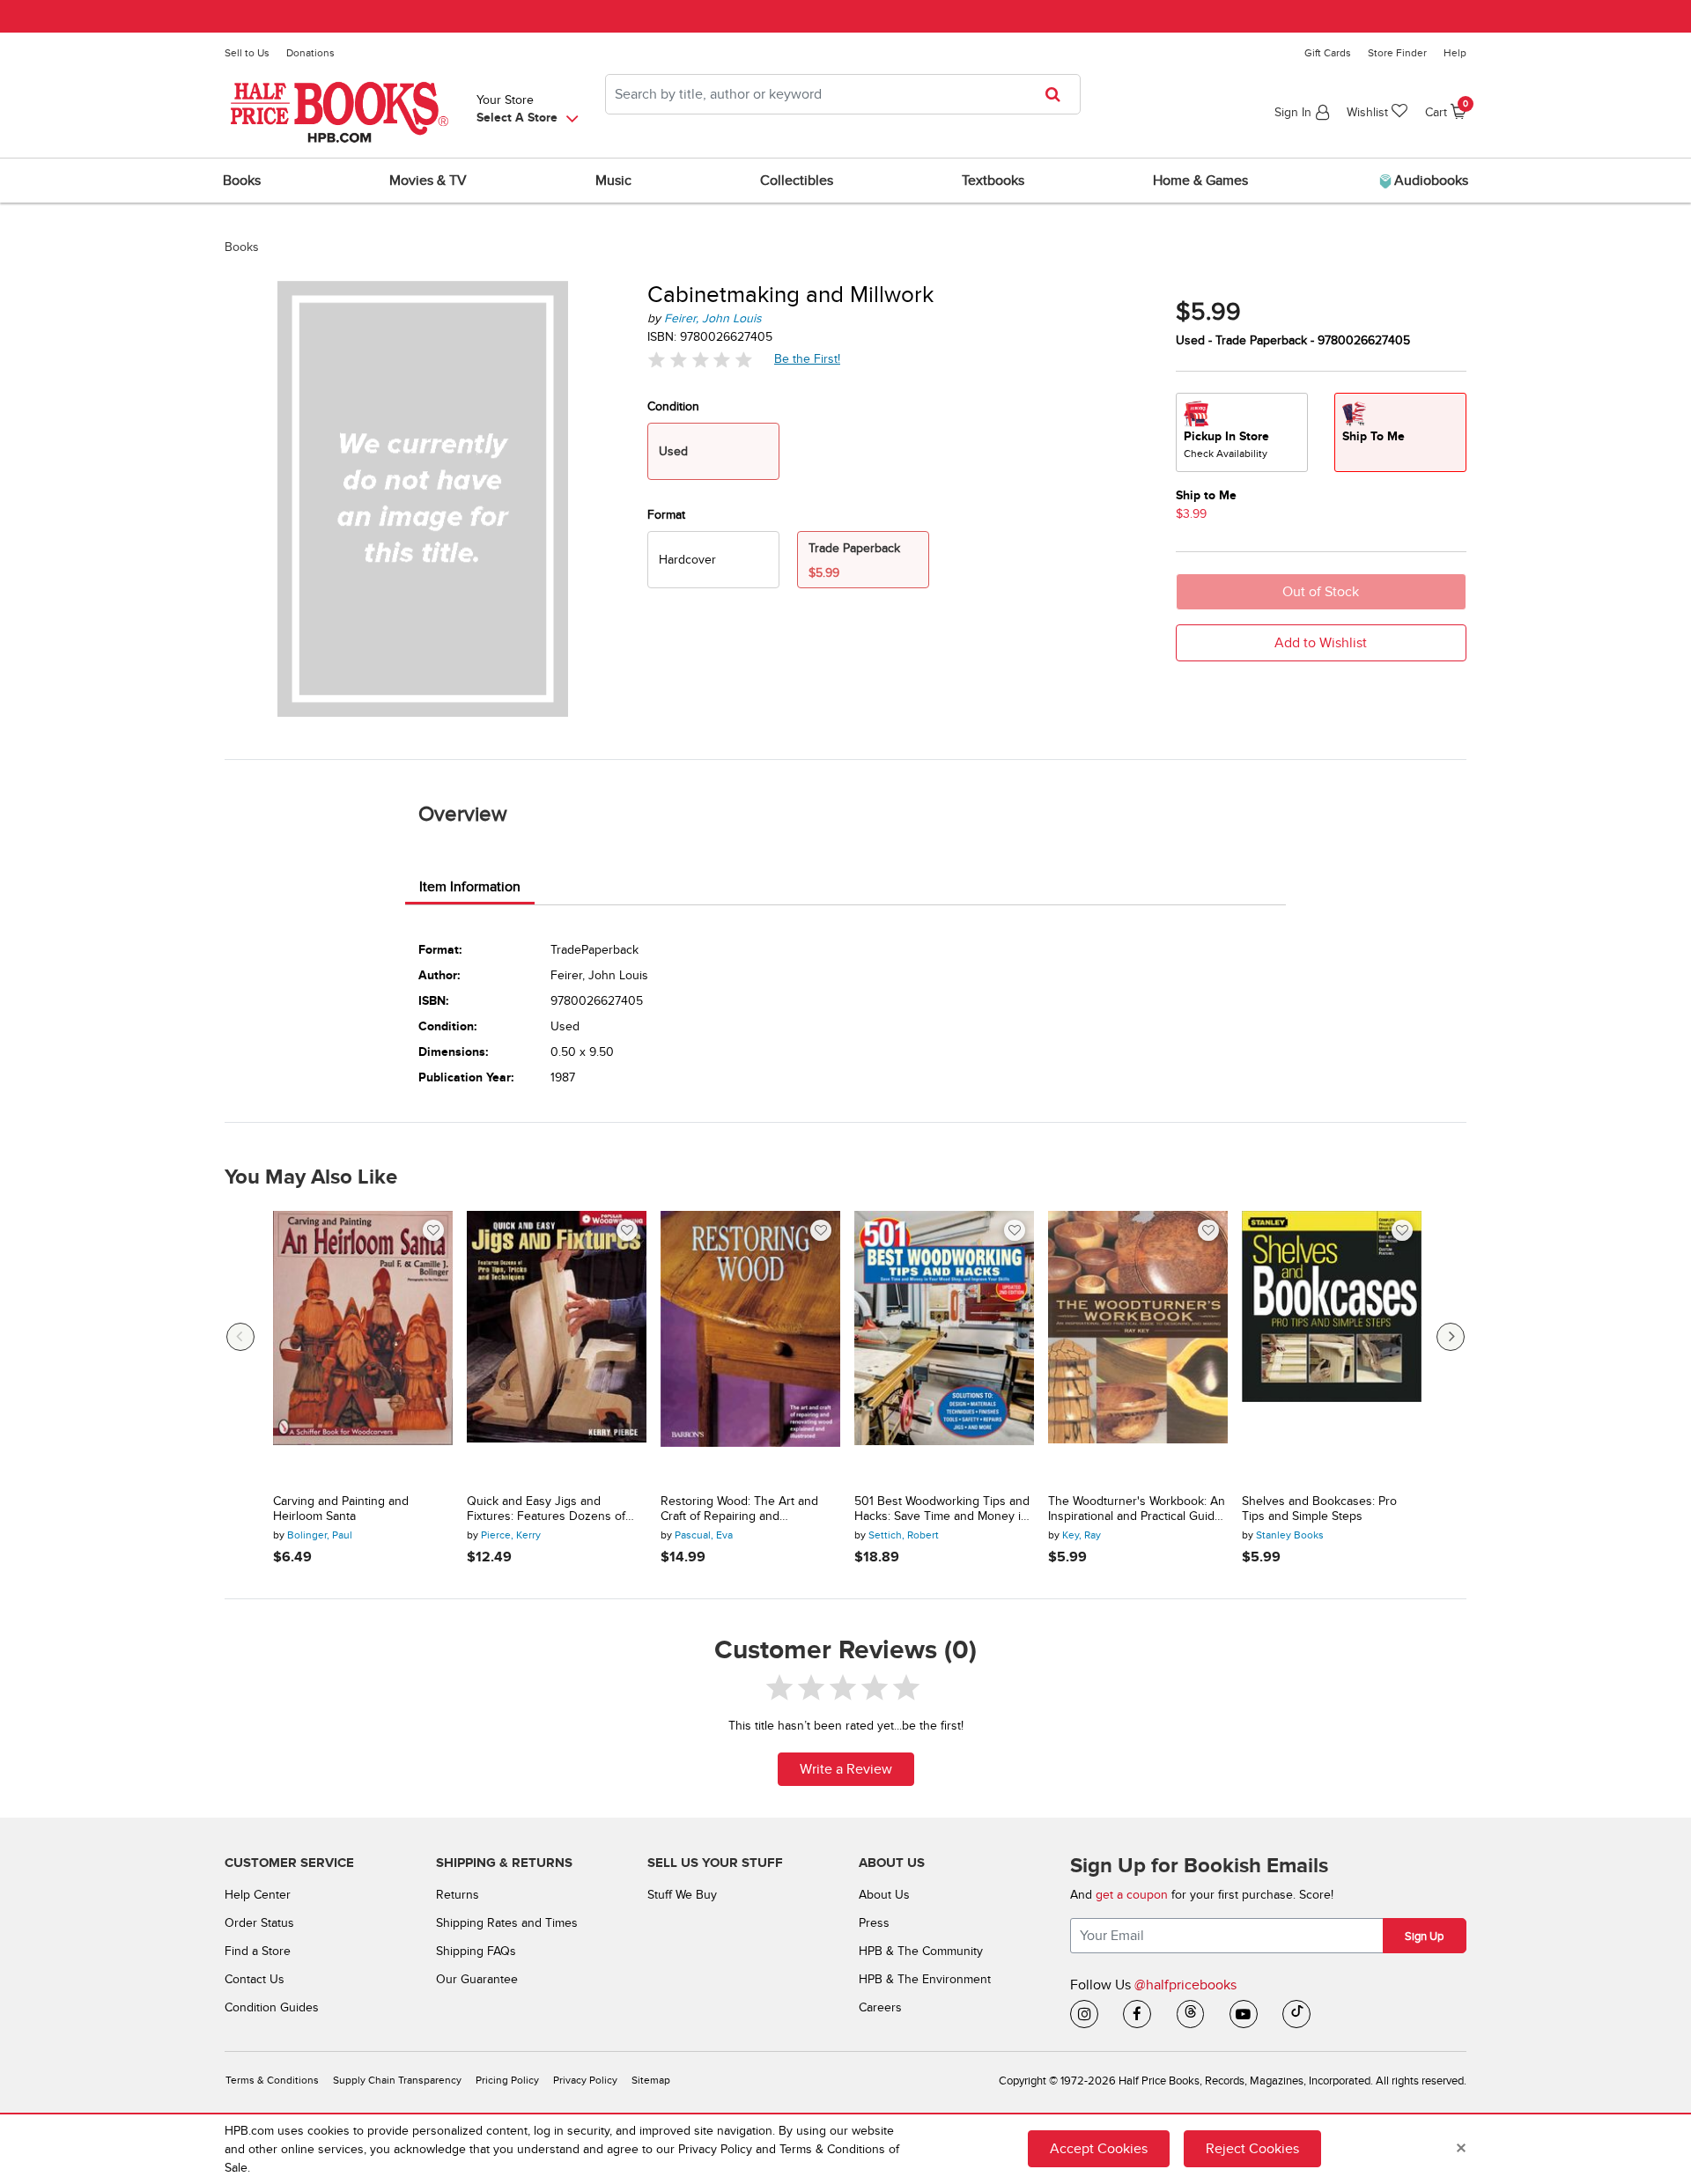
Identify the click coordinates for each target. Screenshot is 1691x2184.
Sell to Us (247, 53)
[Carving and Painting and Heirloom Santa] (363, 1346)
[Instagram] (1084, 2014)
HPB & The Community (921, 1951)
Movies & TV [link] (428, 181)
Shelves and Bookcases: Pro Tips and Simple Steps (1319, 1509)
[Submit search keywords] (1058, 94)
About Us (884, 1895)
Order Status (259, 1923)
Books (242, 247)
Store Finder (1397, 53)
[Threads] (1191, 2014)
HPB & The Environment (925, 1979)
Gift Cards (1328, 53)
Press (874, 1923)
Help (1455, 53)
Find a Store (258, 1951)
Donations (310, 53)
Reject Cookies (1252, 2149)
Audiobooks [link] (1429, 181)
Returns (458, 1895)
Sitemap (651, 2081)
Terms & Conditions (272, 2081)
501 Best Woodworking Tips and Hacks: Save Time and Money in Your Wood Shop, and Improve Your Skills (942, 1509)
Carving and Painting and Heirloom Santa (341, 1509)
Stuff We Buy (682, 1895)
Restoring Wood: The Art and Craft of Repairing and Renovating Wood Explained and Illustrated (749, 1509)
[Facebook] (1137, 2014)
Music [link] (613, 181)
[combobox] (843, 94)
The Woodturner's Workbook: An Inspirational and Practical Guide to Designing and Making (1137, 1509)
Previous (240, 1337)
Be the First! (808, 358)
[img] (700, 360)
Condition (673, 406)
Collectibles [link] (797, 181)
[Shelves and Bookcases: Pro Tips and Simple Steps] (1332, 1346)
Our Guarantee (477, 1979)
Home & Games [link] (1200, 181)
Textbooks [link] (993, 181)
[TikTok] (1296, 2014)
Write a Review (846, 1769)
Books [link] (242, 181)
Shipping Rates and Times (507, 1923)
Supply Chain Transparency (397, 2081)
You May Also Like (311, 1177)
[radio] (713, 560)
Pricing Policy (507, 2081)
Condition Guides (272, 2007)
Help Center (258, 1895)
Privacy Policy (585, 2081)
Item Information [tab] (470, 887)
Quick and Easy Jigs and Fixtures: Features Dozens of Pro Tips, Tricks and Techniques (553, 1509)
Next (1451, 1337)
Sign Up (1424, 1937)
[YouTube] (1244, 2014)
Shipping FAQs (476, 1951)
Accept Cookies (1099, 2149)
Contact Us (255, 1979)
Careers (880, 2007)
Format (666, 515)
